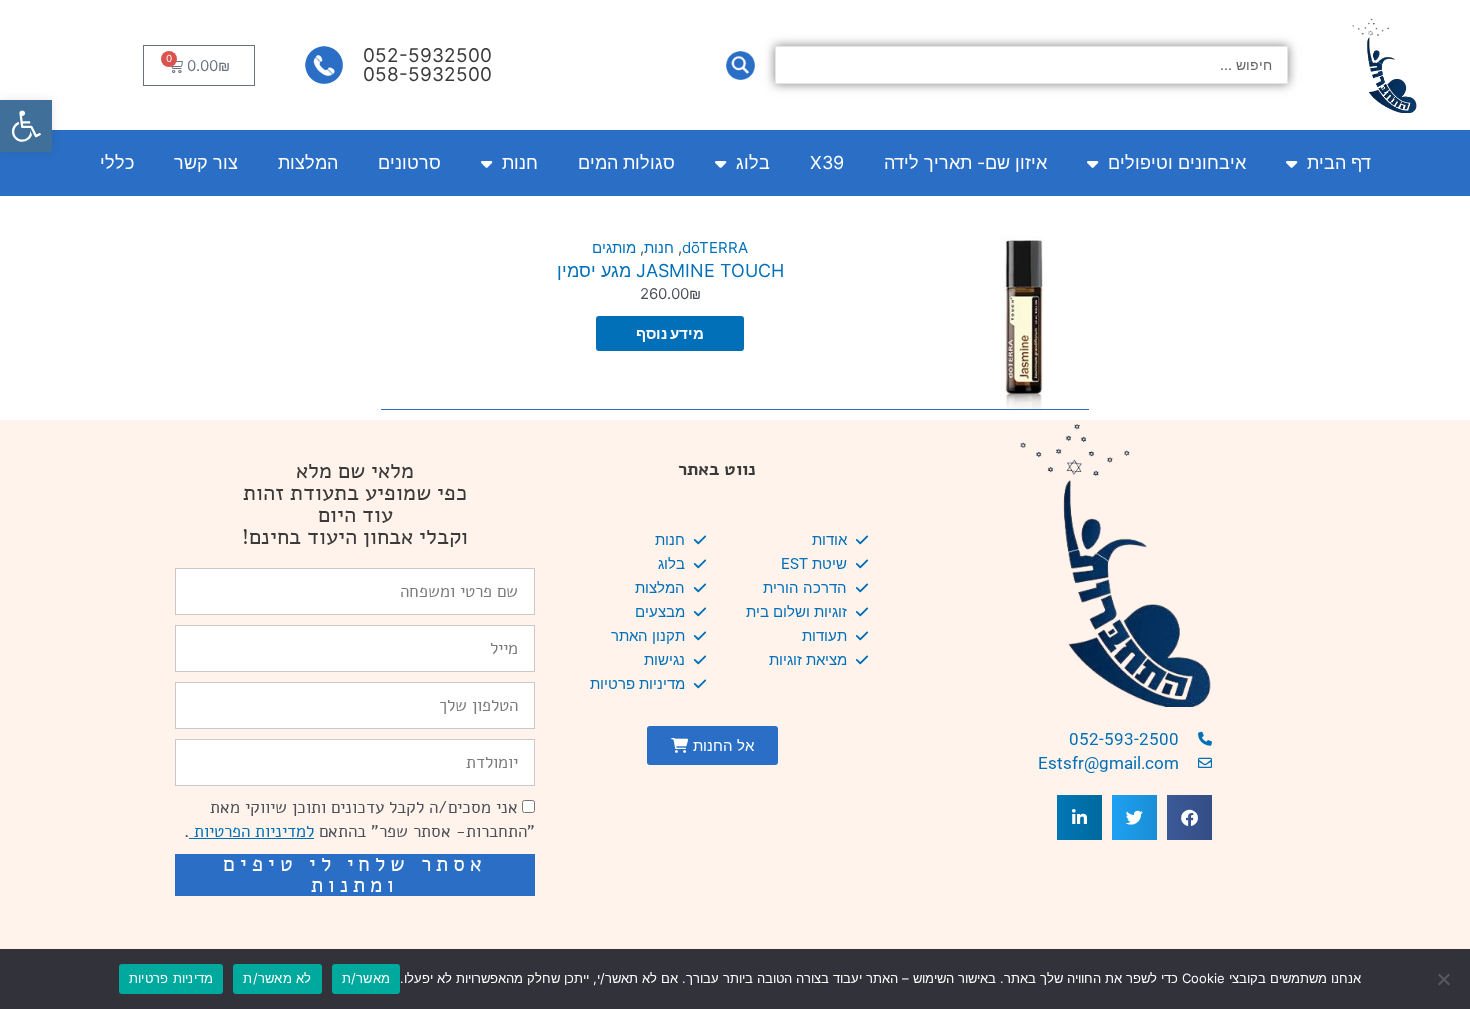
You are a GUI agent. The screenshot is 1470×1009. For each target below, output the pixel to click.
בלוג (753, 162)
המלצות (308, 162)
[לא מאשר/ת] (1445, 979)
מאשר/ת (366, 978)
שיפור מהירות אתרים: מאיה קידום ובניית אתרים (365, 924)
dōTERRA (715, 247)
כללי (117, 162)
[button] (26, 126)
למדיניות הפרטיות (251, 831)
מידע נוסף (670, 333)
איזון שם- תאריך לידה (965, 162)
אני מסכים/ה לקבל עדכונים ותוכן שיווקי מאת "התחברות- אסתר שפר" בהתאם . (359, 819)
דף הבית (1339, 162)
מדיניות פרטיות (171, 978)
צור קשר (206, 162)
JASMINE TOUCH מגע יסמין (670, 270)
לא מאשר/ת (277, 978)
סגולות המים (626, 162)
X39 (827, 162)
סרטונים (409, 162)
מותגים (614, 247)
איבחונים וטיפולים (1177, 162)
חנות (520, 162)
